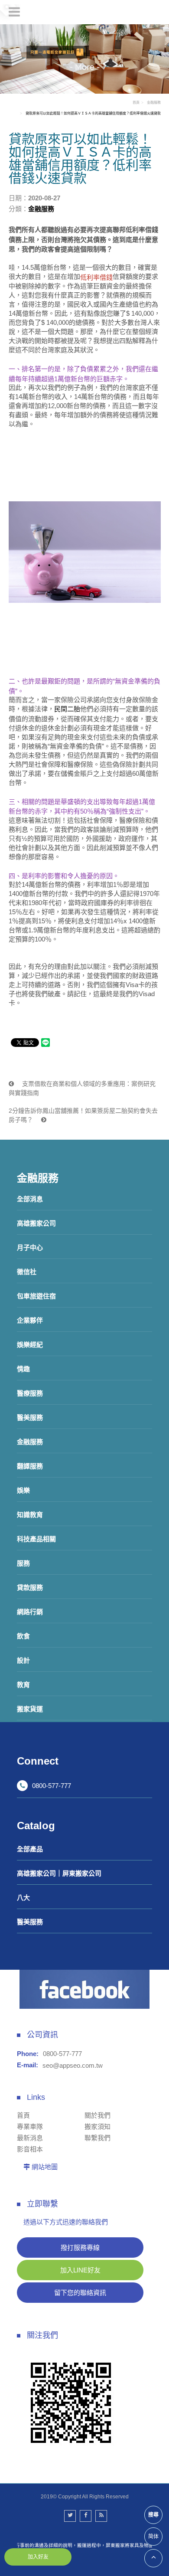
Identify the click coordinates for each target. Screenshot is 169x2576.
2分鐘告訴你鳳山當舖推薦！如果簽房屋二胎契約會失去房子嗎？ (83, 1115)
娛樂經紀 (30, 1345)
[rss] (101, 2516)
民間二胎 (67, 709)
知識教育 (30, 1515)
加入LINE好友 (80, 2270)
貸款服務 (30, 1587)
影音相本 (30, 2149)
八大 (23, 1898)
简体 (153, 2537)
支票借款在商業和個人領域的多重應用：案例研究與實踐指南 (82, 1088)
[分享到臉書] (86, 2516)
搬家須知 (97, 2127)
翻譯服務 (30, 1466)
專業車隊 (30, 2127)
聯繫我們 (97, 2138)
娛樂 (23, 1490)
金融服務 (30, 1442)
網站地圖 (45, 2167)
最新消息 (30, 2138)
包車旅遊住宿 (36, 1296)
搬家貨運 (30, 1709)
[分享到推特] (70, 2516)
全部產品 (30, 1849)
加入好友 (38, 2557)
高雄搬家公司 (36, 1223)
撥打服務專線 (80, 2247)
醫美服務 (30, 1417)
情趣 (23, 1369)
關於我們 (97, 2115)
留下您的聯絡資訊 (80, 2293)
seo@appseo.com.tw (73, 2065)
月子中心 (30, 1247)
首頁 (136, 103)
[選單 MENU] (14, 12)
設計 (23, 1660)
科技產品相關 (36, 1539)
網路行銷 (30, 1612)
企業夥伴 (30, 1320)
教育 (23, 1685)
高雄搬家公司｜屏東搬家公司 (59, 1873)
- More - (85, 67)
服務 (23, 1563)
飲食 (23, 1636)
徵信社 (27, 1272)
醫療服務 (30, 1393)
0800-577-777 (52, 1786)
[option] (84, 59)
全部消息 (30, 1199)
